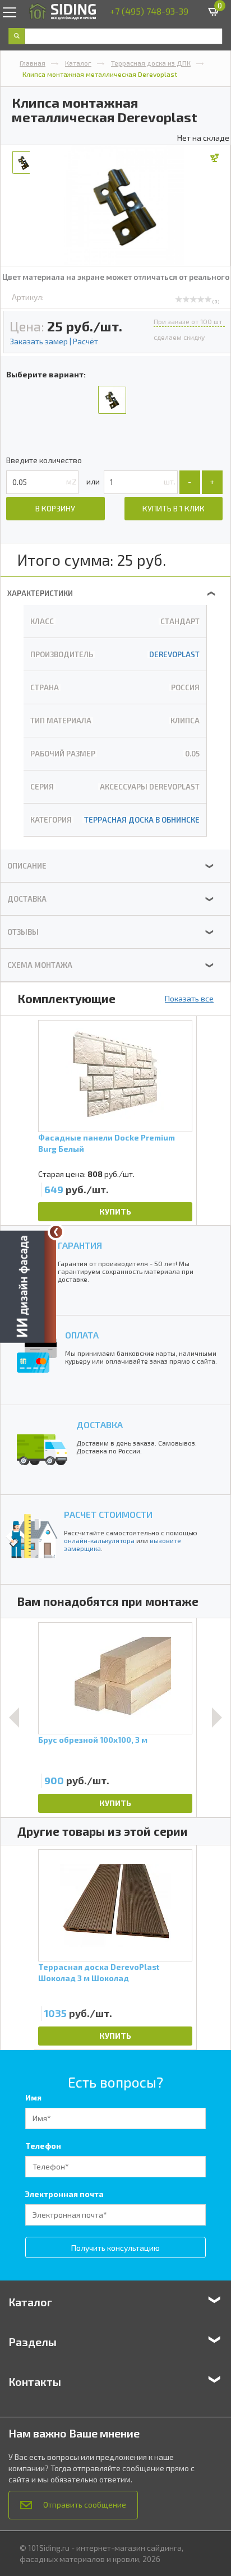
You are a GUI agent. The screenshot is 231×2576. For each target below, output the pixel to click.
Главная (33, 63)
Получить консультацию (115, 2248)
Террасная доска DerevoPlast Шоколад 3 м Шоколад (99, 1972)
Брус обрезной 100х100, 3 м (93, 1740)
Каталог (78, 63)
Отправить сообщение (85, 2505)
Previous (14, 1718)
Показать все (189, 998)
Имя (33, 2097)
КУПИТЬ (115, 1211)
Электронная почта (64, 2194)
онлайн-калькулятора (99, 1540)
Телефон (43, 2146)
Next (217, 1718)
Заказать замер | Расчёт (54, 341)
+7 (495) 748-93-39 (149, 11)
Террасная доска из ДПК (151, 63)
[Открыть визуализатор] (28, 1287)
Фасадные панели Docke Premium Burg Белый (107, 1143)
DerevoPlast (174, 654)
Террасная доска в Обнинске (142, 820)
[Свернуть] (56, 1232)
